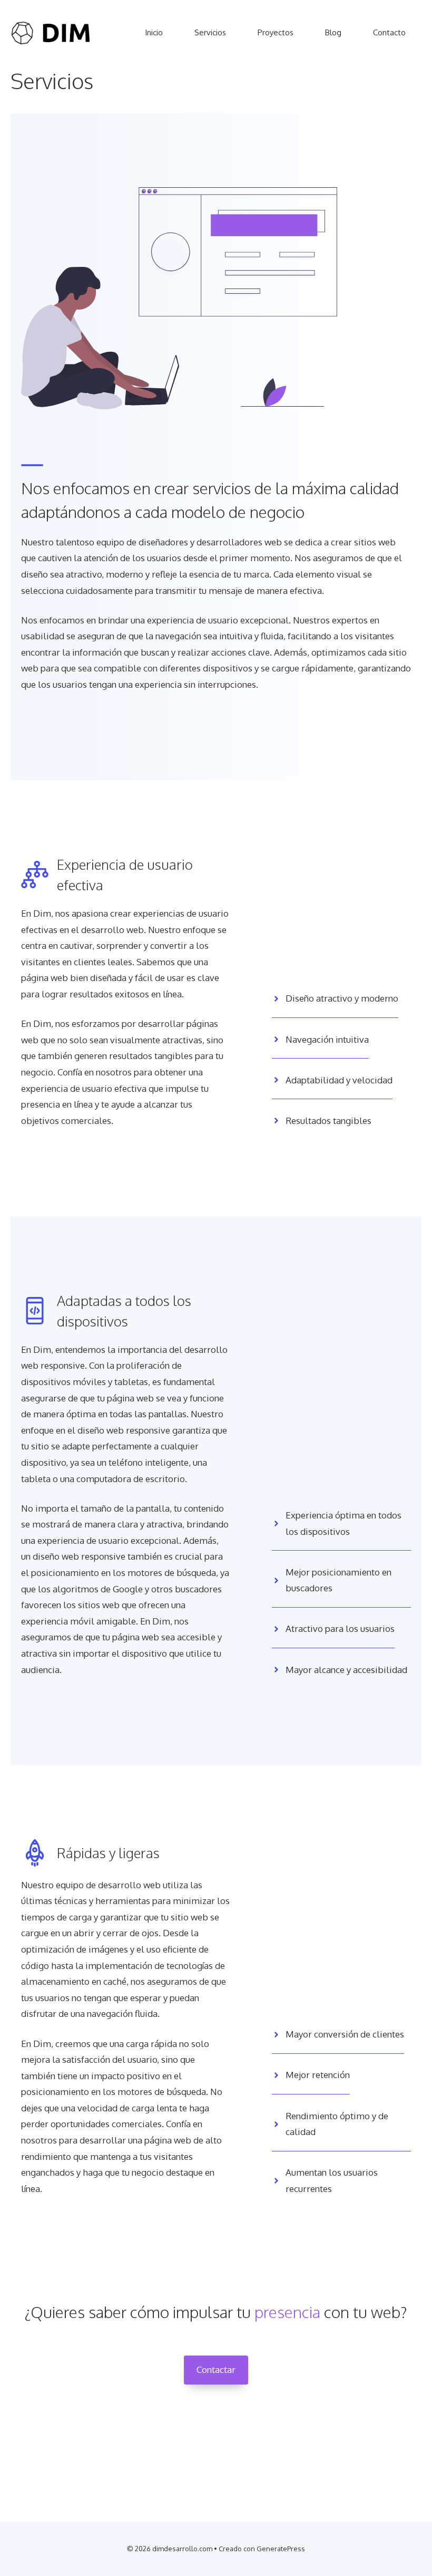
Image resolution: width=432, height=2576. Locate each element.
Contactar (216, 2370)
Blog (333, 32)
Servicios (210, 32)
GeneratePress (281, 2549)
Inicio (154, 32)
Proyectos (276, 32)
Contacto (389, 32)
